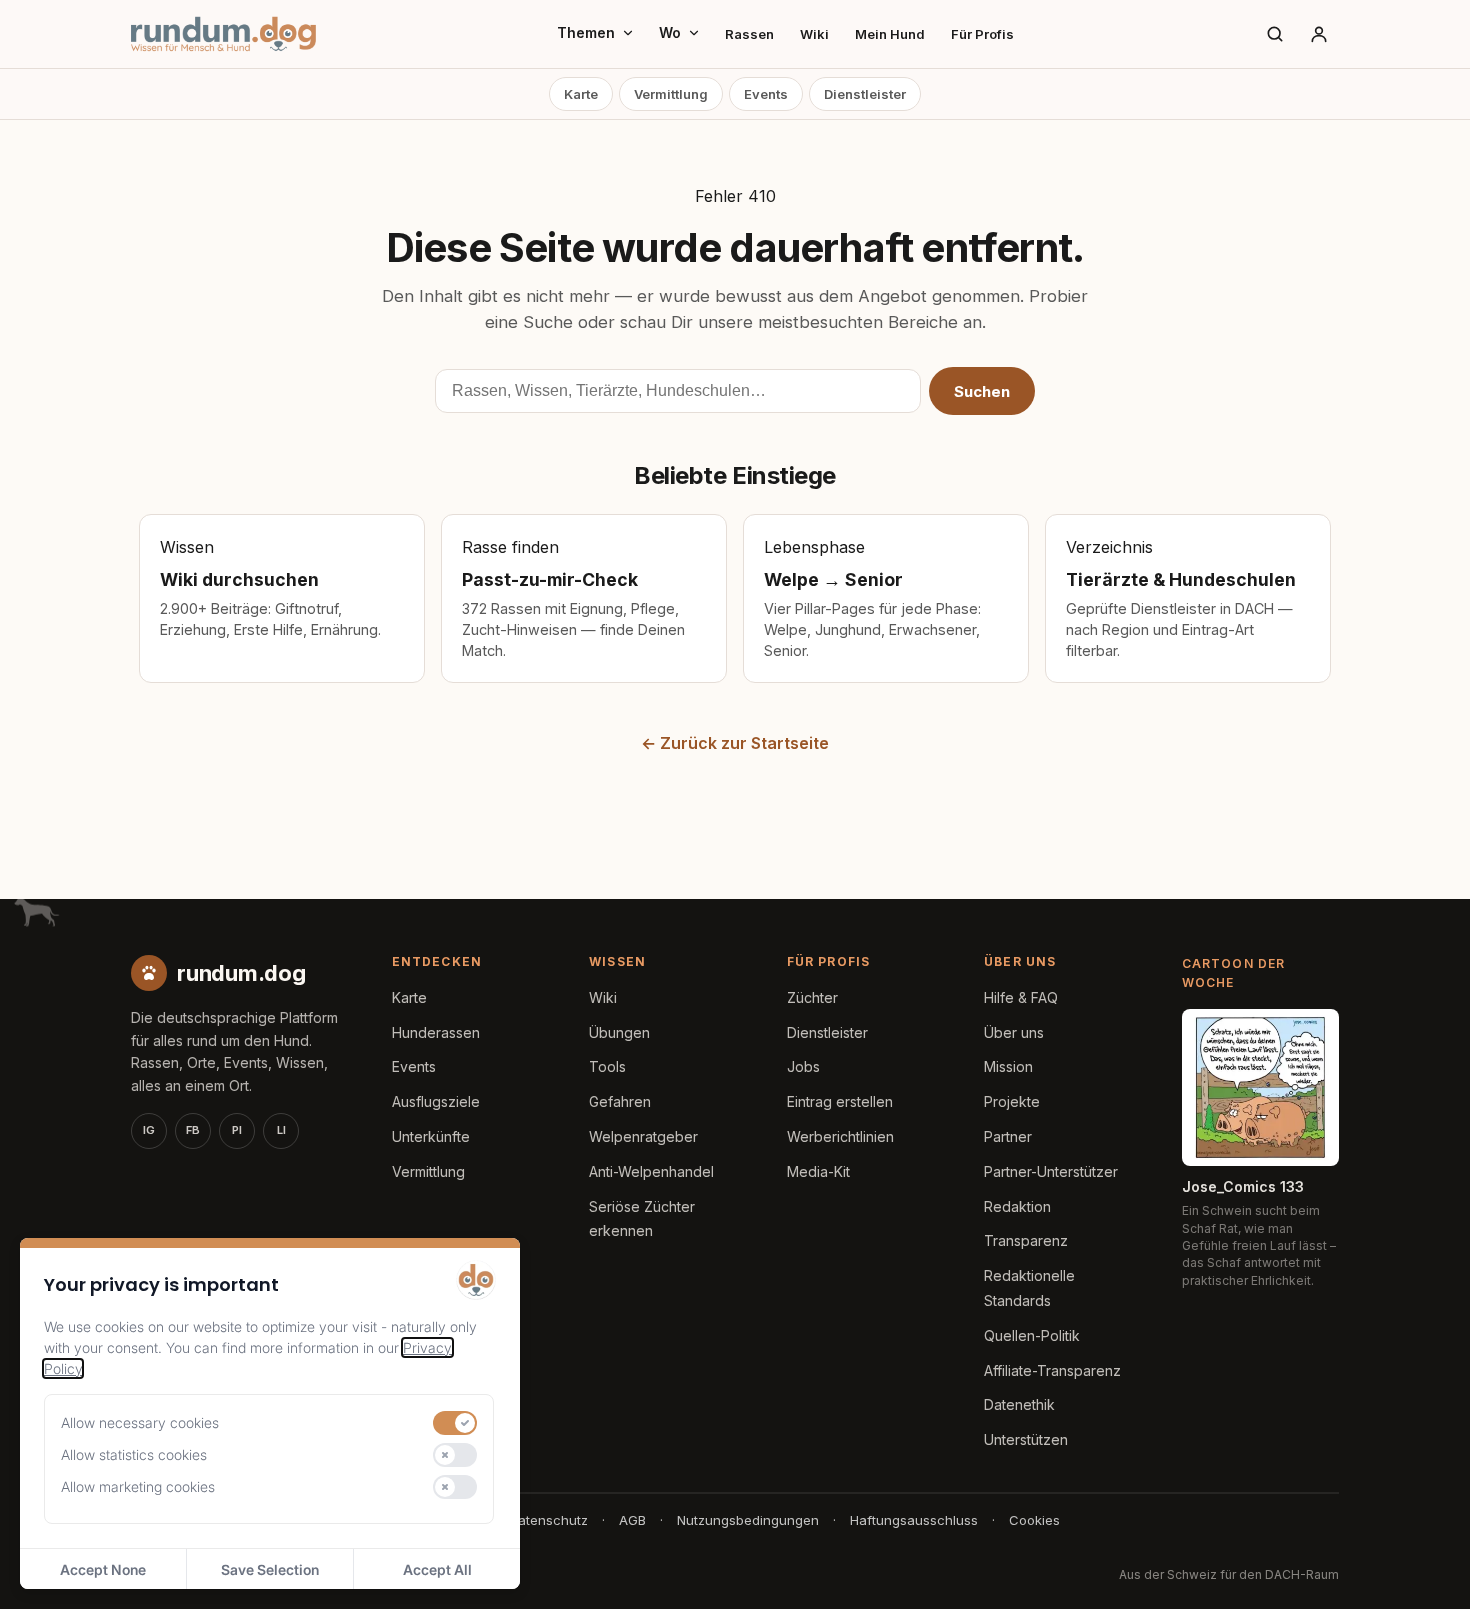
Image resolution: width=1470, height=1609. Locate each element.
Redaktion (1017, 1206)
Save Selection (270, 1569)
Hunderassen (436, 1032)
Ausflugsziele (436, 1101)
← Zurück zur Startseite (735, 743)
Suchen (982, 391)
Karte (581, 94)
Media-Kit (818, 1171)
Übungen (619, 1032)
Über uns (1014, 1032)
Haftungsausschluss (914, 1520)
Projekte (1012, 1101)
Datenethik (1019, 1404)
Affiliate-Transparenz (1052, 1370)
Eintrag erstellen (840, 1101)
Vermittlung (671, 94)
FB (193, 1130)
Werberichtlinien (840, 1136)
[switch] (455, 1423)
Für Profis (982, 34)
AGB (632, 1520)
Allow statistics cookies (134, 1454)
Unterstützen (1026, 1439)
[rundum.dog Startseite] (223, 34)
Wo (670, 32)
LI (281, 1130)
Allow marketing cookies (138, 1486)
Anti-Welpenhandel (651, 1171)
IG (149, 1130)
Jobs (803, 1066)
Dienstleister (865, 94)
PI (237, 1130)
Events (766, 94)
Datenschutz (548, 1520)
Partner (1008, 1136)
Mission (1008, 1066)
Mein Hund (890, 34)
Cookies (1034, 1520)
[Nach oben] (1422, 1569)
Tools (607, 1066)
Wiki (814, 34)
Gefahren (620, 1101)
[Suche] (1275, 34)
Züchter (812, 997)
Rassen (749, 34)
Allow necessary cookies (140, 1422)
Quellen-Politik (1032, 1335)
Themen (586, 32)
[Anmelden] (1319, 34)
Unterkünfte (431, 1136)
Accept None (103, 1569)
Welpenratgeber (643, 1136)
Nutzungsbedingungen (748, 1520)
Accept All (437, 1569)
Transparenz (1026, 1240)
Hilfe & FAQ (1021, 997)
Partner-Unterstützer (1051, 1171)
